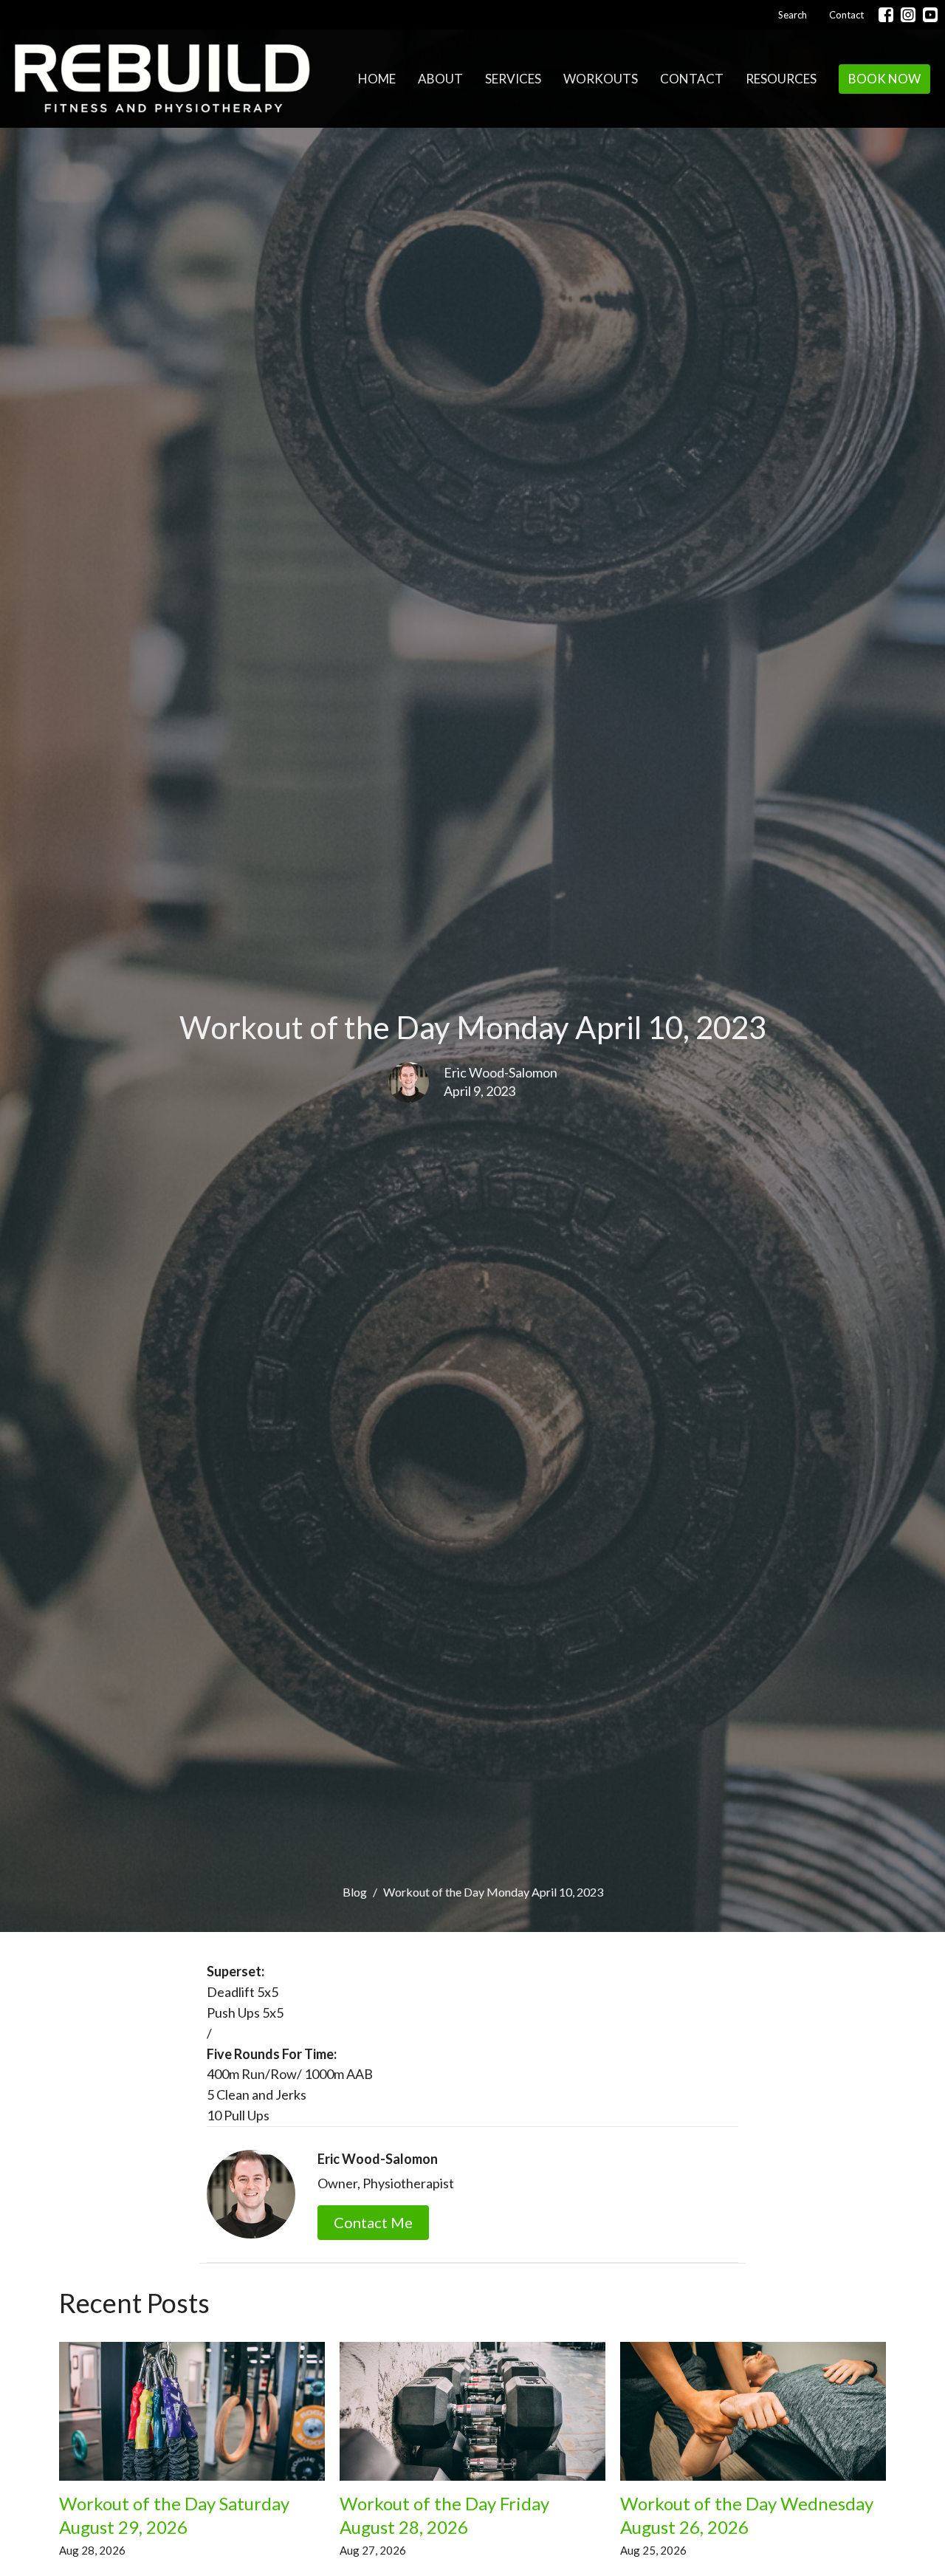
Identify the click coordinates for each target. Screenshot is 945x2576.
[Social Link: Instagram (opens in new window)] (908, 15)
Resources (781, 79)
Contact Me (373, 2222)
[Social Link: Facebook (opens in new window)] (886, 15)
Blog (355, 1892)
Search (793, 15)
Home (377, 79)
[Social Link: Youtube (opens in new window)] (930, 15)
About (440, 79)
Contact (846, 15)
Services (513, 79)
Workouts (601, 79)
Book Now (884, 79)
